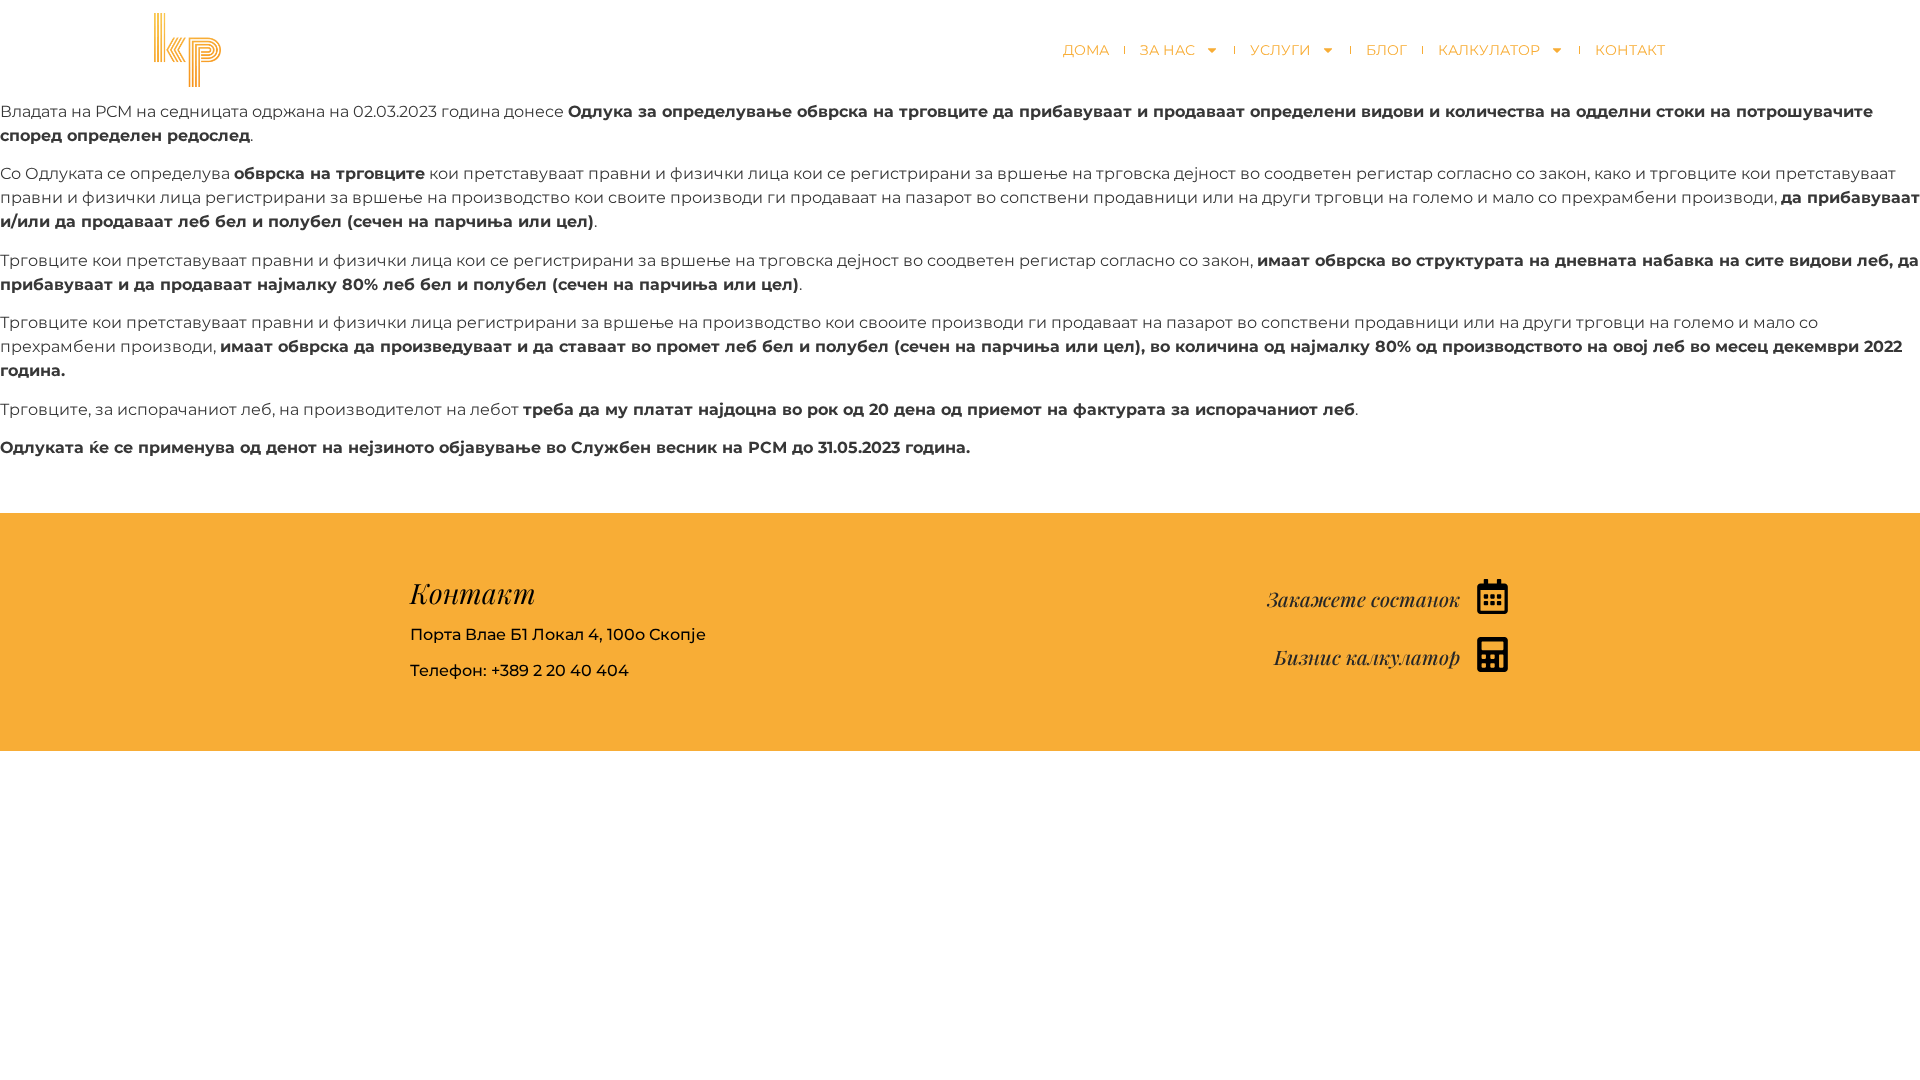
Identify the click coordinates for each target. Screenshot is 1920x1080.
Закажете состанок (1363, 598)
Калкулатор (1489, 50)
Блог (1386, 50)
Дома (1086, 50)
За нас (1167, 50)
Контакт (1630, 50)
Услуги (1280, 50)
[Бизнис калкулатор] (1492, 654)
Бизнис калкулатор (1367, 656)
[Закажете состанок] (1492, 596)
